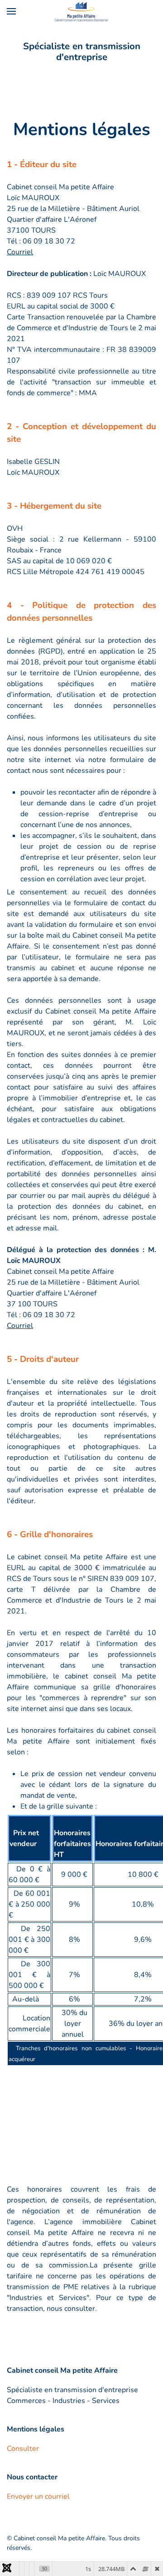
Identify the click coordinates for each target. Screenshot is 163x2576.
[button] (11, 11)
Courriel (20, 252)
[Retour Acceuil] (81, 11)
